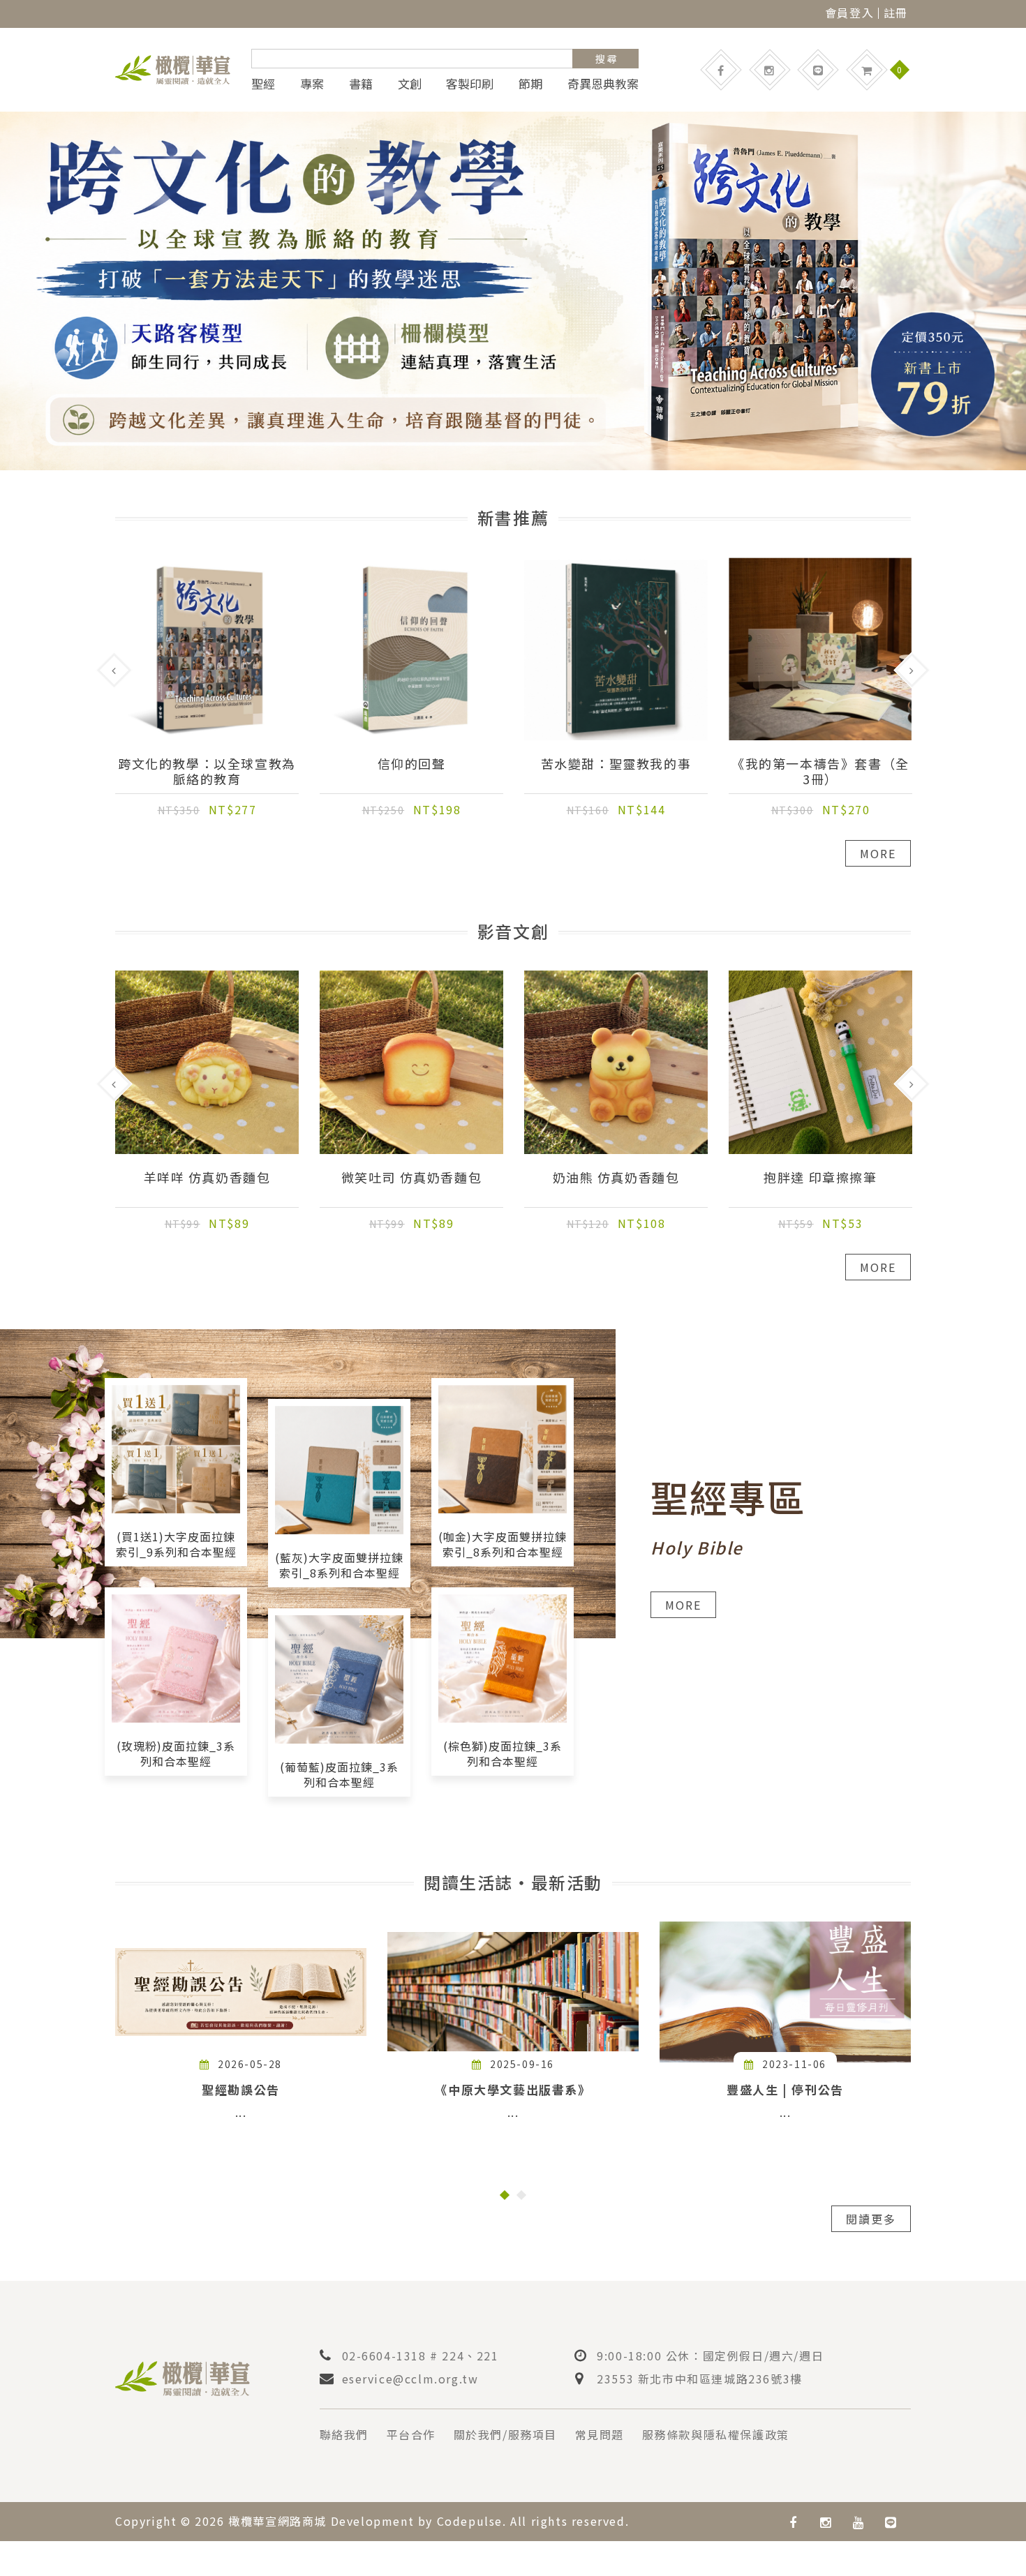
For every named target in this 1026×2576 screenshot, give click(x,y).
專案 (312, 84)
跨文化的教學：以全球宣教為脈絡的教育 (207, 771)
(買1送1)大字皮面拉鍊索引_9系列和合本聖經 (176, 1544)
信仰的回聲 (412, 764)
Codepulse (470, 2521)
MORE (878, 853)
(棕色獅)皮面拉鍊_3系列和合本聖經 (503, 1753)
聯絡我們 (344, 2434)
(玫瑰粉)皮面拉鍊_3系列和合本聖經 (176, 1753)
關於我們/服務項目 (505, 2434)
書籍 (361, 84)
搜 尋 (606, 59)
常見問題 (600, 2434)
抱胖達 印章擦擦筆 (820, 1178)
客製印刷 (470, 84)
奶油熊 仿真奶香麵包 (616, 1178)
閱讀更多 (871, 2219)
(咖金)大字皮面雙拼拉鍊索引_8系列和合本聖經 (503, 1544)
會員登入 (849, 13)
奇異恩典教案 (603, 84)
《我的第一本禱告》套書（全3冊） (820, 771)
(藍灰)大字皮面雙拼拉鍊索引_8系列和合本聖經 (339, 1565)
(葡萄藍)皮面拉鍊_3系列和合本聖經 (339, 1774)
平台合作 (411, 2434)
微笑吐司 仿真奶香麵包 (412, 1178)
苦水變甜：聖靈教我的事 (616, 764)
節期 (530, 84)
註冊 (896, 13)
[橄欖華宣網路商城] (173, 68)
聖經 (263, 84)
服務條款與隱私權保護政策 (716, 2434)
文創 (410, 84)
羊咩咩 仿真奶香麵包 (207, 1178)
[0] (867, 70)
